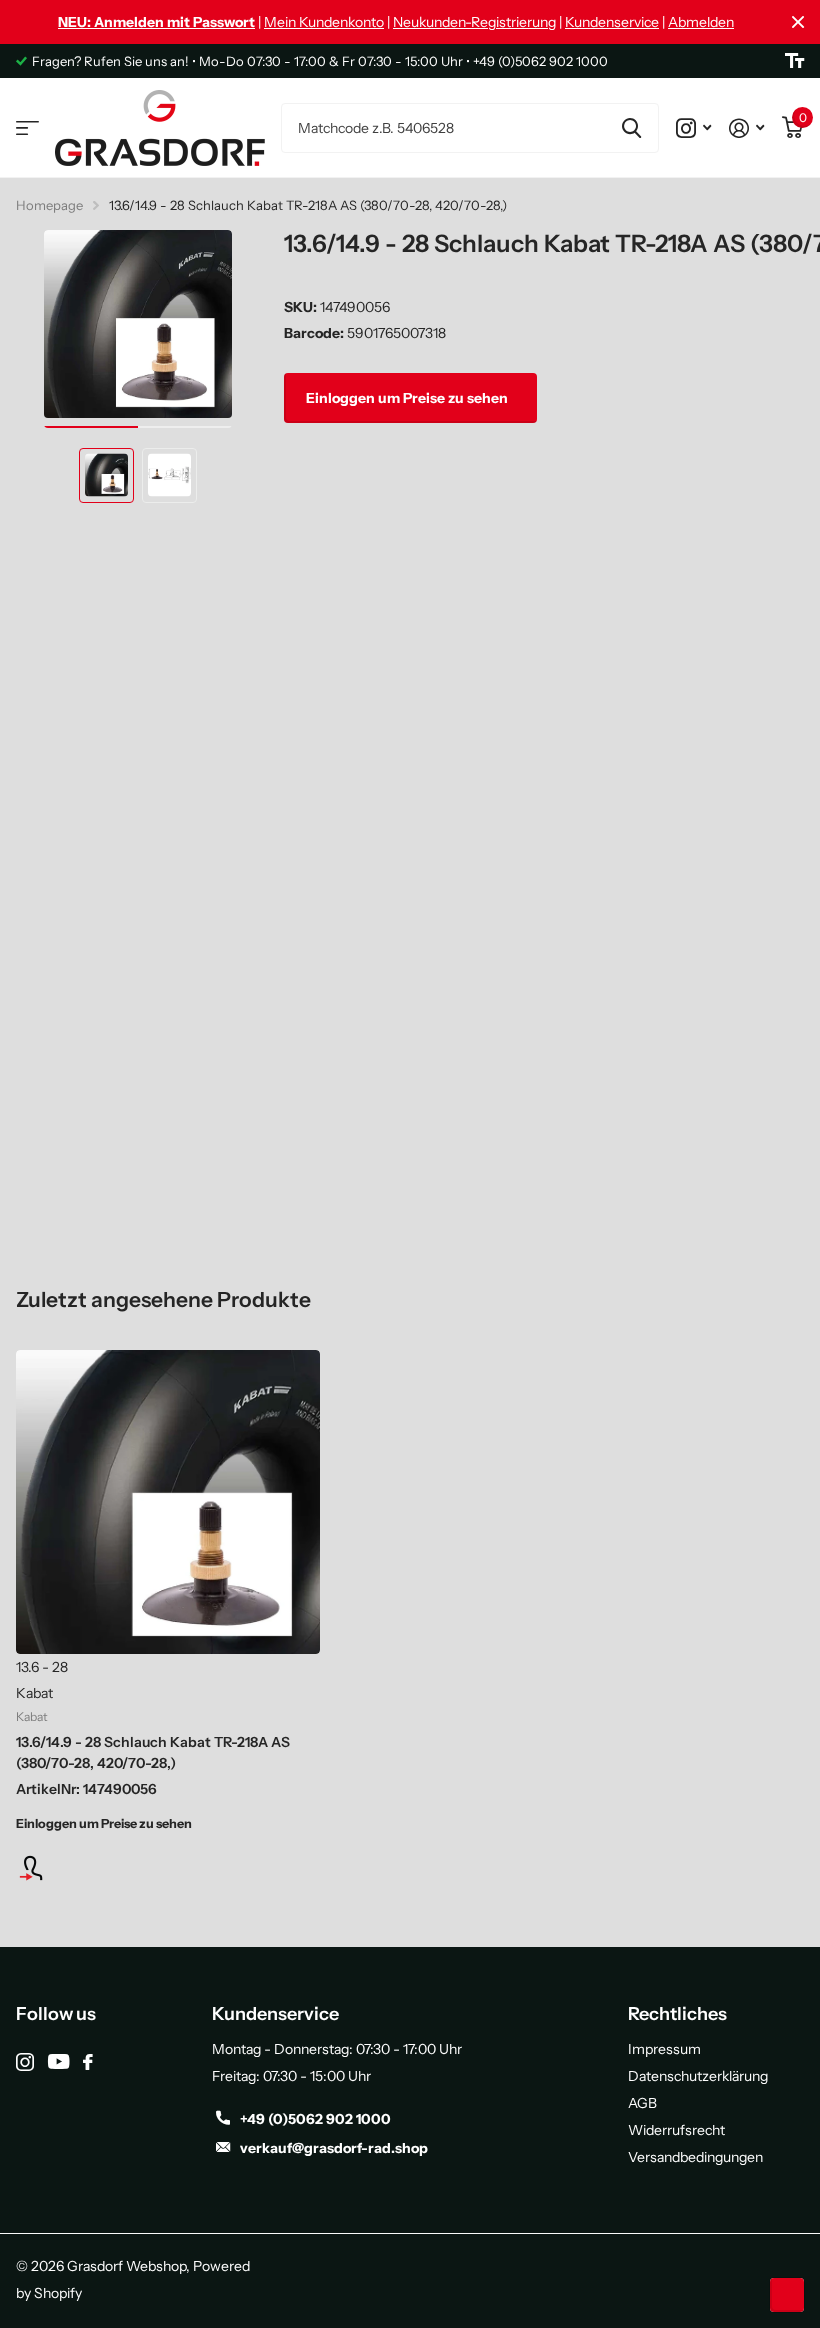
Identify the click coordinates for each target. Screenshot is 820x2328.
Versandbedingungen (695, 2157)
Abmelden (701, 22)
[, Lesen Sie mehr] (693, 128)
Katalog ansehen (27, 128)
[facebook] (88, 2062)
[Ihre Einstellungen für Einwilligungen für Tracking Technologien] (787, 2295)
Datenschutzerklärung (698, 2076)
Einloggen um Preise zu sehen (408, 398)
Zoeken (631, 128)
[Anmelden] (746, 128)
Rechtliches (677, 2014)
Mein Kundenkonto (324, 22)
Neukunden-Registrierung (474, 22)
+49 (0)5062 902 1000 (315, 2119)
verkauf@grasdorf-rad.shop (334, 2148)
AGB (642, 2103)
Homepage (49, 205)
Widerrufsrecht (676, 2130)
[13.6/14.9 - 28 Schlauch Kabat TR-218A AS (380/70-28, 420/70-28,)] (168, 1502)
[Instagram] (25, 2062)
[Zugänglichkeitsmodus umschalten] (794, 61)
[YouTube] (58, 2061)
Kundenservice (612, 22)
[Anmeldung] (168, 1868)
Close (798, 22)
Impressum (664, 2049)
